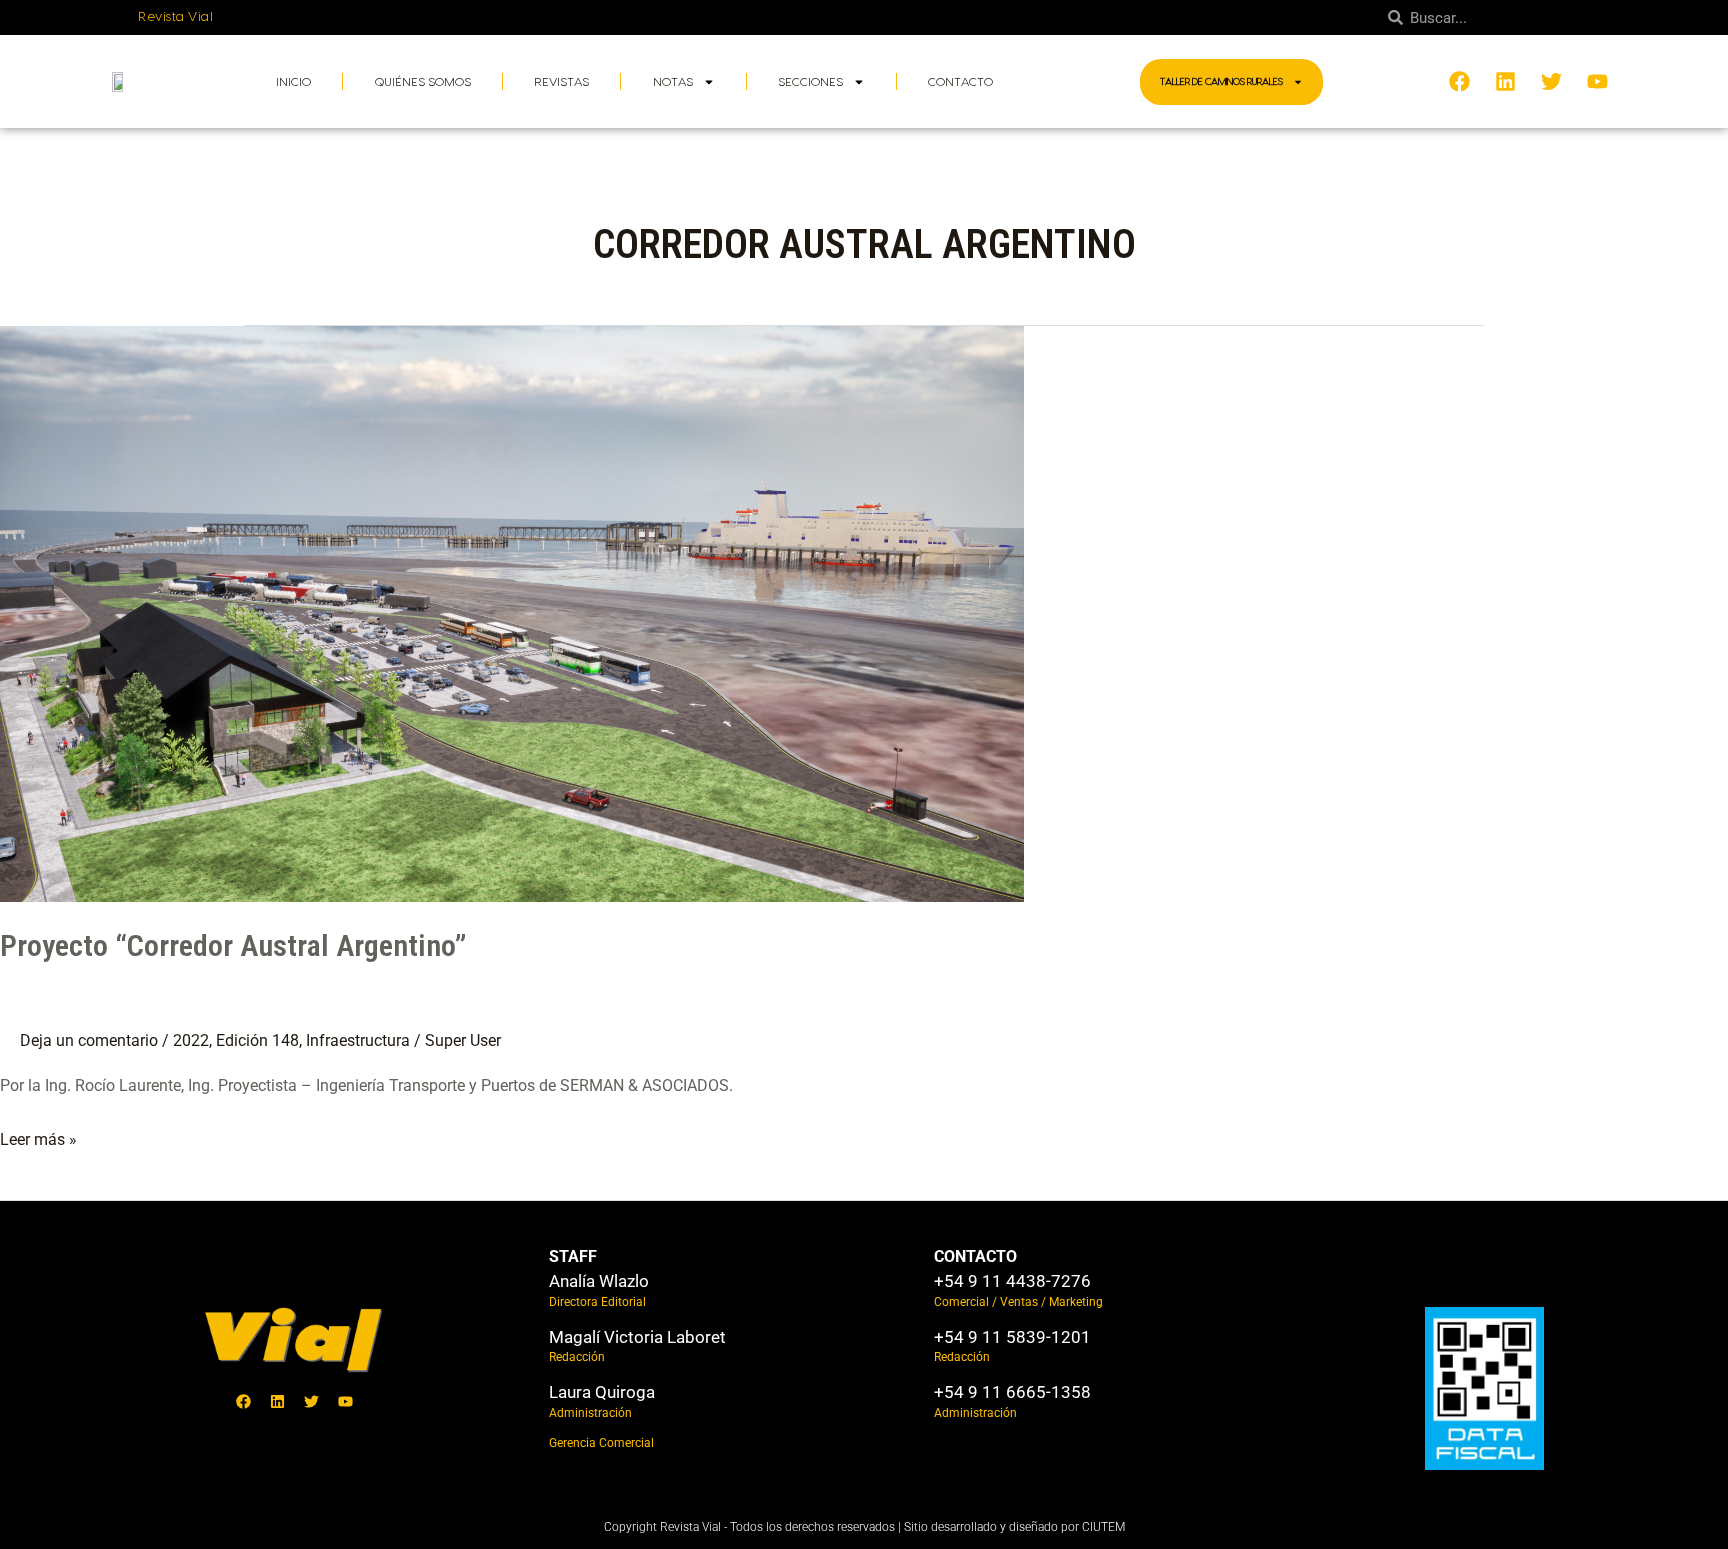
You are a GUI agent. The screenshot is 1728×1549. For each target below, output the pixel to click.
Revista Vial (175, 17)
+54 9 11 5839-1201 (1012, 1337)
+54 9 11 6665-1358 (1012, 1392)
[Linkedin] (277, 1402)
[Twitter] (311, 1402)
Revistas (561, 82)
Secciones (810, 82)
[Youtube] (345, 1402)
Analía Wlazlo (599, 1281)
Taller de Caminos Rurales (1221, 82)
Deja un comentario (89, 1040)
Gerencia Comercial (601, 1443)
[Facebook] (243, 1402)
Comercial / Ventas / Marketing (1018, 1302)
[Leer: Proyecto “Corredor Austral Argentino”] (512, 612)
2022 (191, 1040)
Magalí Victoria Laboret (637, 1337)
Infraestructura (358, 1040)
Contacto (960, 82)
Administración (590, 1413)
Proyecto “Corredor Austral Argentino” (233, 945)
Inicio (293, 82)
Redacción (577, 1357)
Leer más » (38, 1137)
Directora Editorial (597, 1302)
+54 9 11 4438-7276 (1012, 1281)
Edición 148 (257, 1040)
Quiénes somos (423, 82)
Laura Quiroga (602, 1392)
